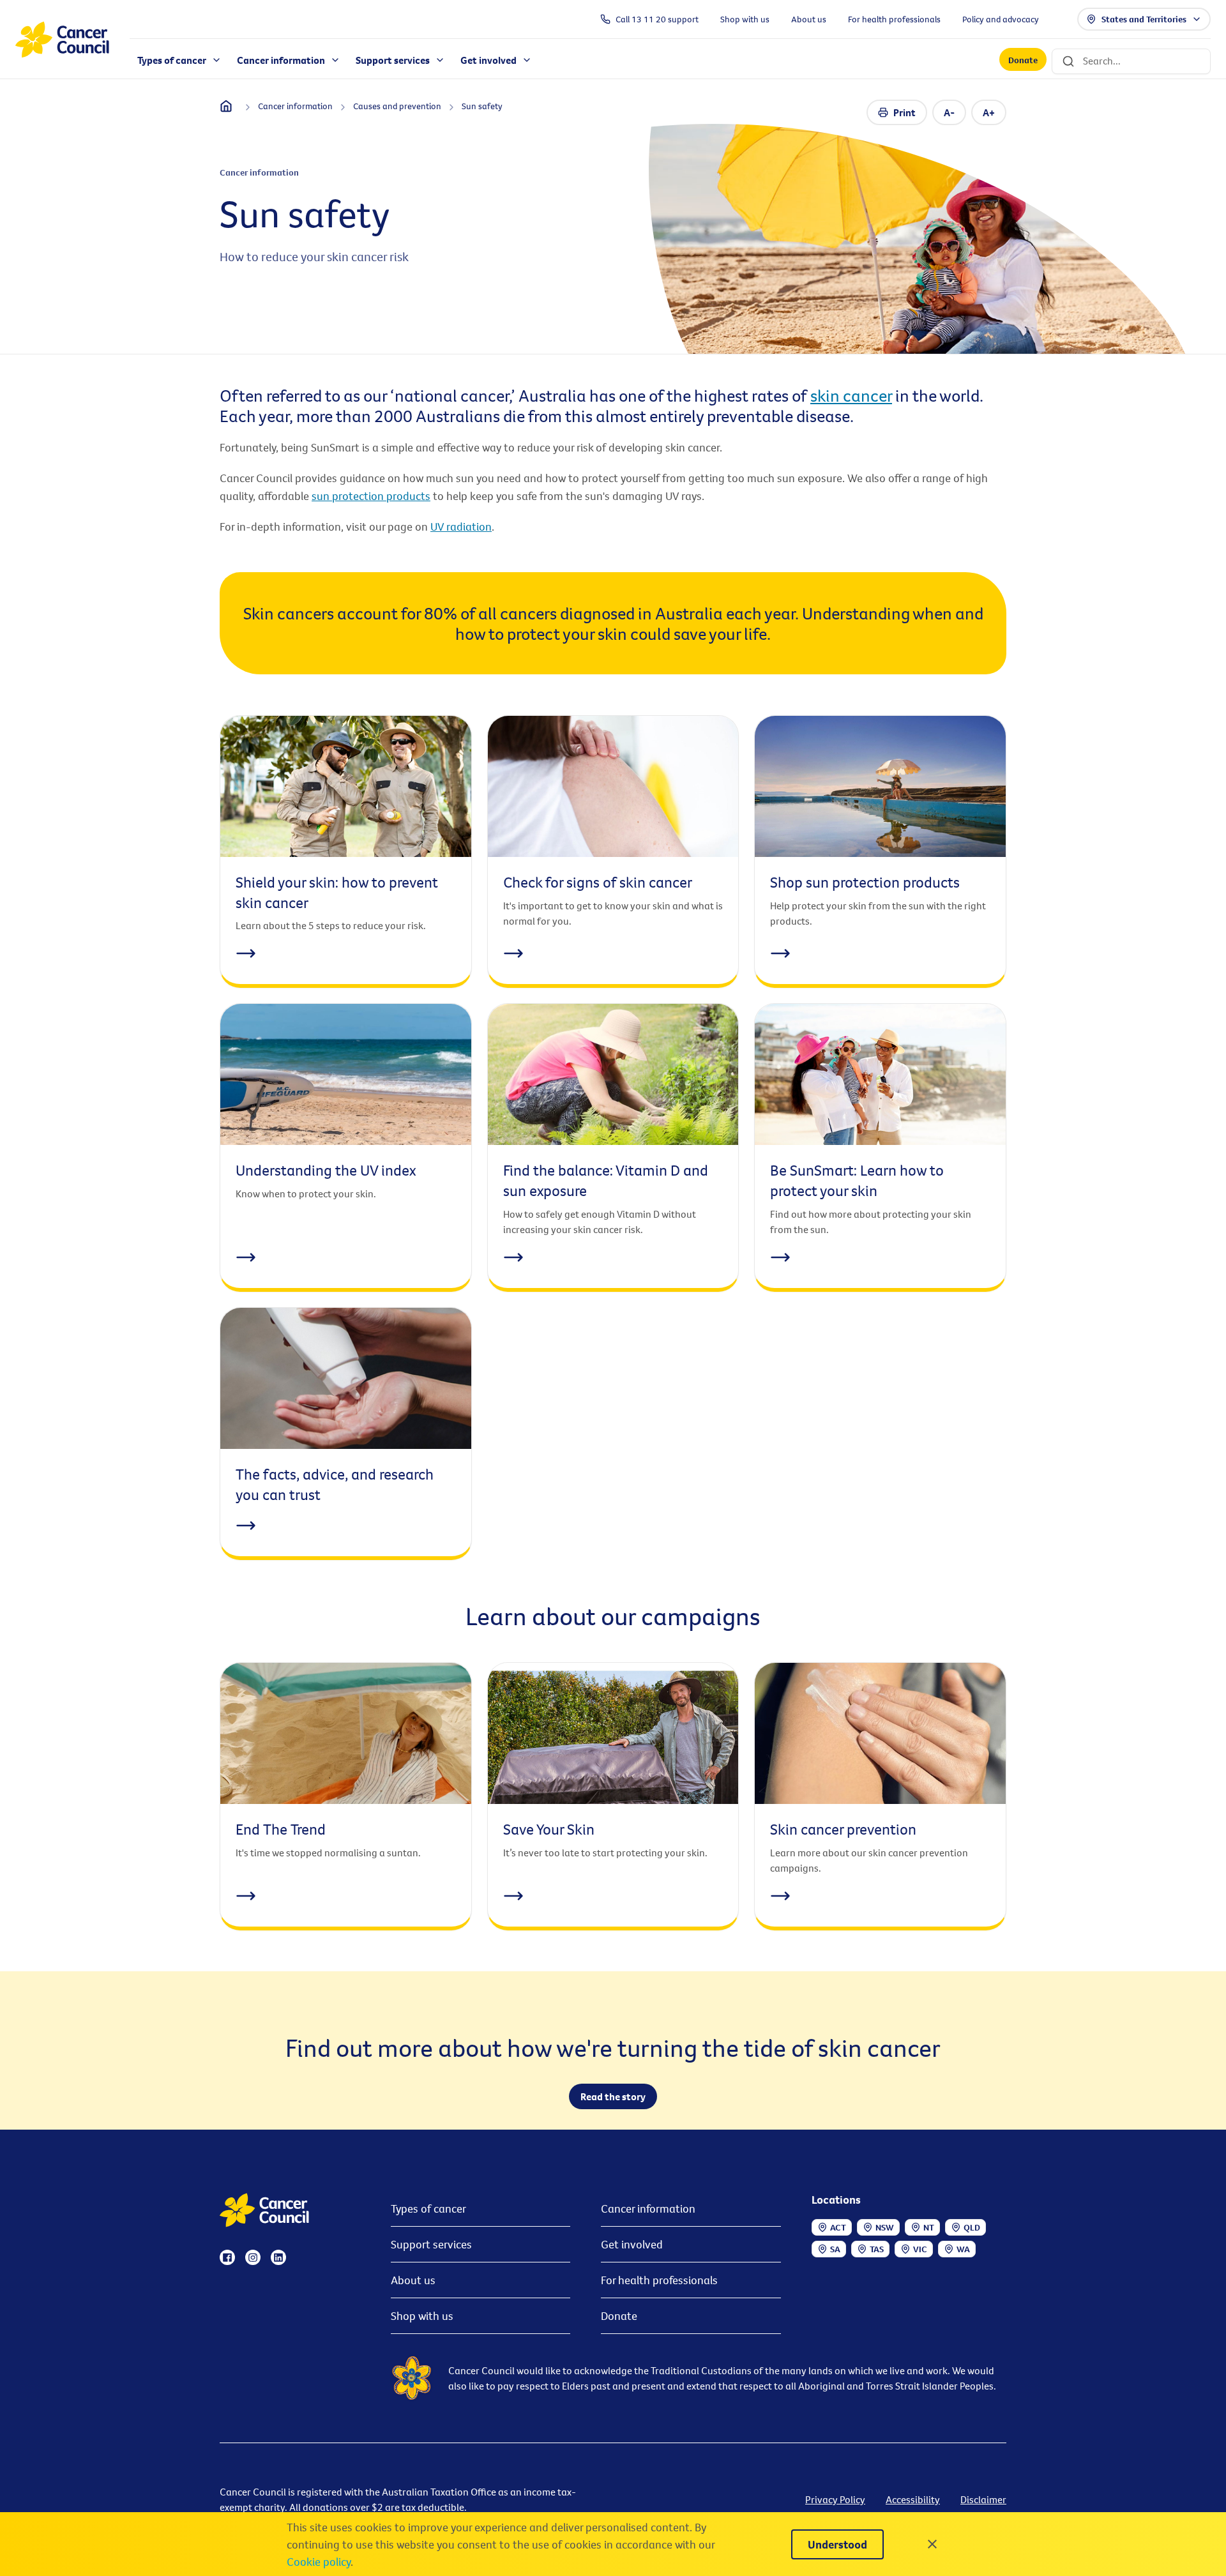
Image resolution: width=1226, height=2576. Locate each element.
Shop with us (422, 2316)
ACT (838, 2227)
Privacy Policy (835, 2499)
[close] (932, 2544)
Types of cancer (428, 2209)
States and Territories (1144, 19)
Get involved (632, 2244)
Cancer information (648, 2209)
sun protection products (371, 496)
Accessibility (913, 2499)
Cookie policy (319, 2562)
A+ (989, 112)
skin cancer (851, 395)
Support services (431, 2244)
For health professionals (659, 2280)
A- (949, 112)
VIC (920, 2249)
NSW (885, 2227)
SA (835, 2249)
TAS (877, 2249)
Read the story (613, 2096)
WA (963, 2249)
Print (904, 112)
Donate (1023, 60)
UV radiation (461, 527)
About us (413, 2280)
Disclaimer (983, 2499)
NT (929, 2227)
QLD (972, 2227)
